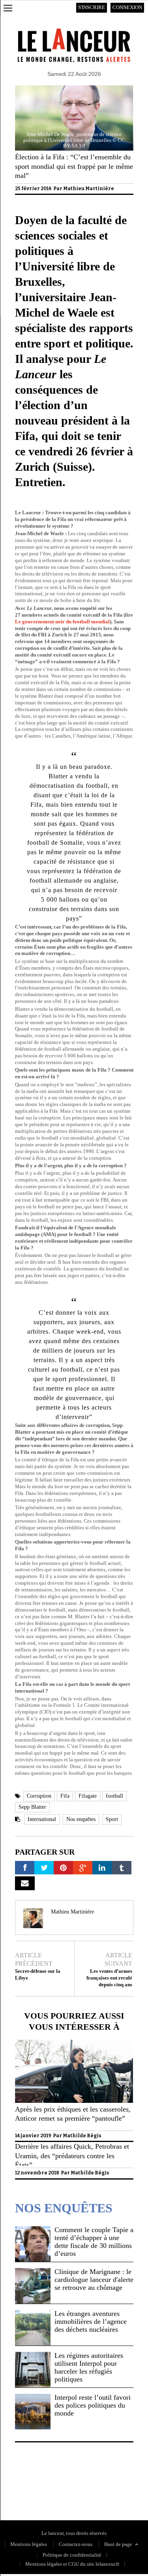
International (42, 1819)
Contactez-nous (76, 2544)
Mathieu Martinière (89, 189)
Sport (112, 1819)
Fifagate (88, 1796)
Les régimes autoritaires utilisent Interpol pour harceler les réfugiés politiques (89, 2367)
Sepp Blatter (32, 1807)
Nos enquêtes (81, 1819)
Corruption (39, 1796)
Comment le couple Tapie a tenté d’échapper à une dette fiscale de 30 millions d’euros (94, 2242)
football (114, 1796)
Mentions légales (29, 2544)
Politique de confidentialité (44, 2484)
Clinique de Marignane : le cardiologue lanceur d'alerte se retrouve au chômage (94, 2280)
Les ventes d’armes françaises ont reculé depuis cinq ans (109, 1978)
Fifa (65, 1796)
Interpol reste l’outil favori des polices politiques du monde (93, 2405)
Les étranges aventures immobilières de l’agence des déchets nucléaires (91, 2321)
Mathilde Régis (82, 2136)
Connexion (127, 7)
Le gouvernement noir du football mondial (62, 622)
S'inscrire (92, 7)
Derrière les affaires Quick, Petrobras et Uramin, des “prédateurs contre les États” (72, 2156)
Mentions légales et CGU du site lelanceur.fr (72, 2564)
